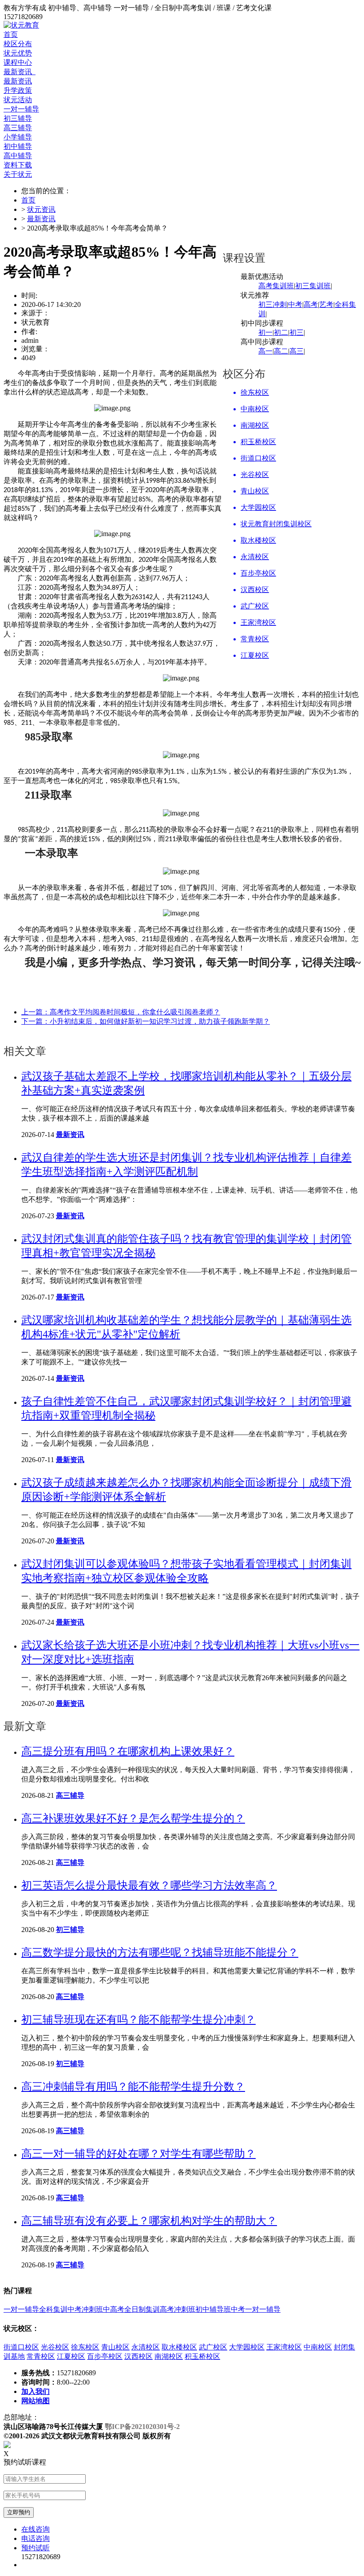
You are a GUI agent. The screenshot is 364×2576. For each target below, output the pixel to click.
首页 (11, 34)
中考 (295, 304)
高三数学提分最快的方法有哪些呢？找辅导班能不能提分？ (160, 1952)
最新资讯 (20, 72)
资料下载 (18, 165)
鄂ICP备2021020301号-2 (142, 2427)
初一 (265, 332)
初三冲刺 (273, 304)
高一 (265, 351)
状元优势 (18, 53)
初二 (281, 332)
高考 (311, 304)
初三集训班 (313, 286)
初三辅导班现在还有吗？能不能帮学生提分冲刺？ (138, 2019)
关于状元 (18, 174)
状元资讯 (41, 209)
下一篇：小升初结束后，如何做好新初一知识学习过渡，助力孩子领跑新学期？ (146, 1021)
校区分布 (18, 44)
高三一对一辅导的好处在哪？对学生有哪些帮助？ (138, 2154)
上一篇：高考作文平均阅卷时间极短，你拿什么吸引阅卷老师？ (121, 1012)
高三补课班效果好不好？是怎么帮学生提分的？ (133, 1818)
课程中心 (18, 62)
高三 (297, 351)
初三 (297, 332)
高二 (281, 351)
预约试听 (36, 2548)
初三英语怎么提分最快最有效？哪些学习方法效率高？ (149, 1885)
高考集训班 (276, 286)
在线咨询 (36, 2529)
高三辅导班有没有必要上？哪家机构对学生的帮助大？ (149, 2221)
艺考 (326, 304)
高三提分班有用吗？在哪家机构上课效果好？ (128, 1751)
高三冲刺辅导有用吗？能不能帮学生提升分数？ (133, 2087)
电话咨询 (36, 2538)
